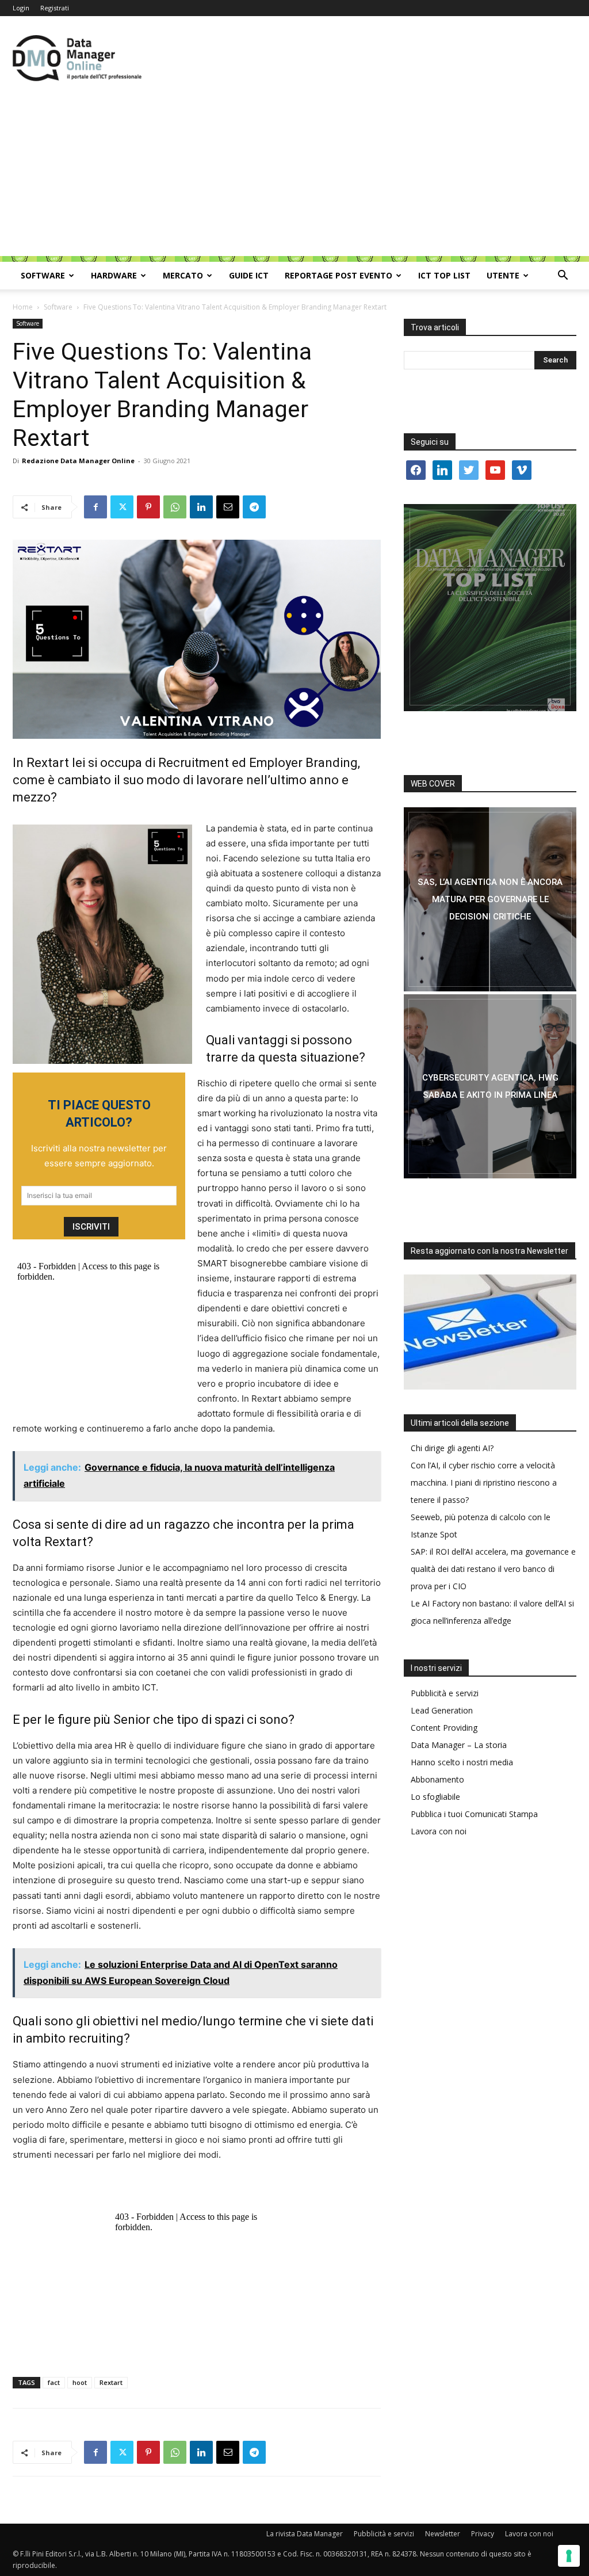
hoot (80, 2382)
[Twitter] (122, 507)
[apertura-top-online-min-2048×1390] (490, 608)
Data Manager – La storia (459, 1745)
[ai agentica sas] (490, 899)
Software (43, 275)
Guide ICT (249, 275)
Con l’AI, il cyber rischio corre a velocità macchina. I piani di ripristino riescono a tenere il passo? (484, 1482)
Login (21, 8)
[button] (563, 276)
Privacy (483, 2534)
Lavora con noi (439, 1831)
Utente (503, 275)
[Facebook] (95, 507)
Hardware (114, 275)
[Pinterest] (148, 507)
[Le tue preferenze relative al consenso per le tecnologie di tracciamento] (569, 2556)
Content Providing (444, 1728)
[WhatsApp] (175, 507)
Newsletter (443, 2534)
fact (54, 2382)
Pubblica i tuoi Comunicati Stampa (474, 1814)
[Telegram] (254, 507)
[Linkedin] (201, 507)
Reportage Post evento (339, 275)
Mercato (183, 275)
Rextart (111, 2382)
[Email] (228, 507)
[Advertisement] (294, 175)
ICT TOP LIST (444, 275)
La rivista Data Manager (305, 2534)
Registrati (55, 8)
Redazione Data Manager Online (78, 461)
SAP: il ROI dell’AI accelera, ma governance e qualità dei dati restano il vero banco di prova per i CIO (493, 1569)
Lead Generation (442, 1710)
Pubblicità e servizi (445, 1693)
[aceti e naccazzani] (490, 1086)
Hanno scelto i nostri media (462, 1762)
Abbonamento (437, 1779)
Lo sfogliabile (435, 1797)
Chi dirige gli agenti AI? (452, 1448)
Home (23, 307)
